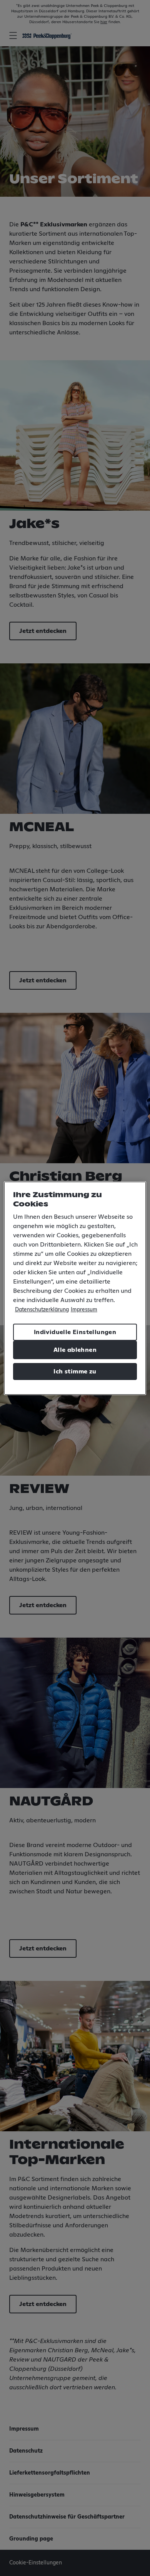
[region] (75, 1288)
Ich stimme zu (75, 1372)
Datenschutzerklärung (42, 1310)
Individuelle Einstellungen (75, 1332)
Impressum (84, 1310)
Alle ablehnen (75, 1350)
